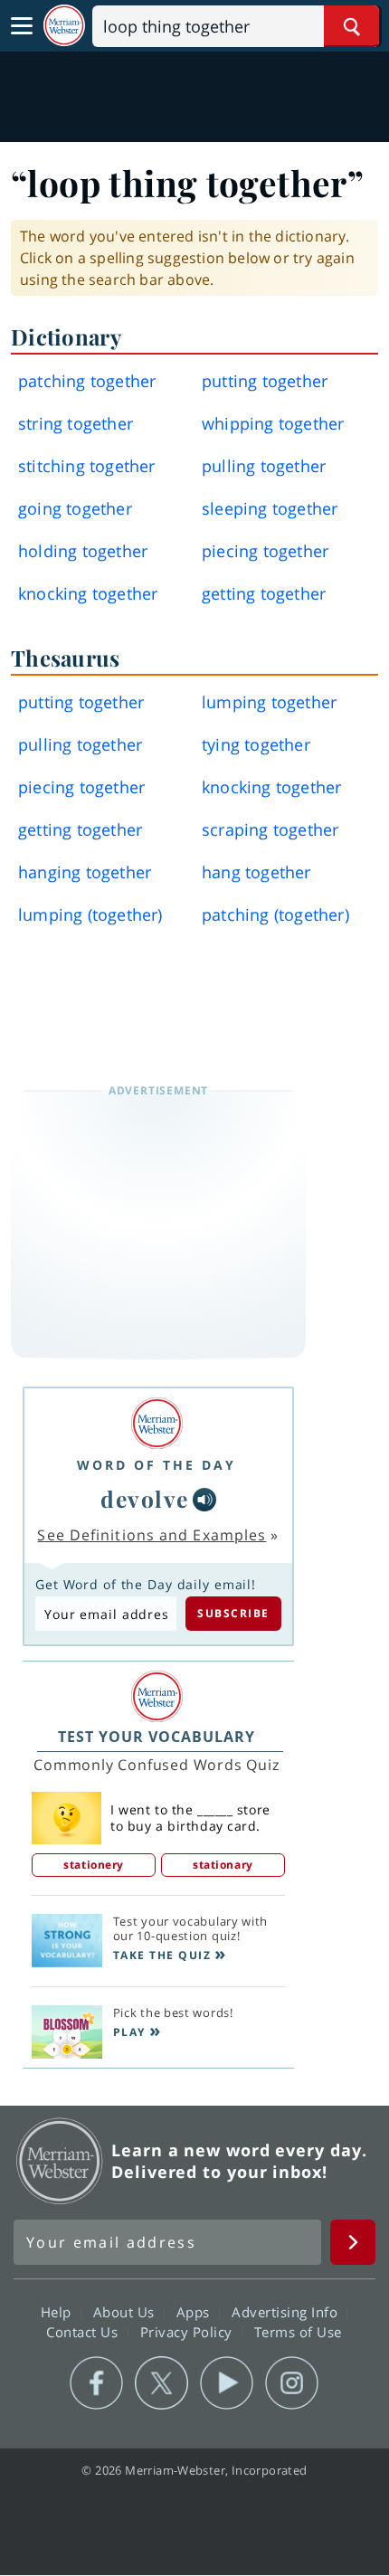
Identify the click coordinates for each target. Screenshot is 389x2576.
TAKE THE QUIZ (162, 1955)
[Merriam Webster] (157, 1423)
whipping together (273, 423)
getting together (264, 593)
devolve (145, 1498)
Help (58, 2312)
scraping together (270, 829)
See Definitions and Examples (152, 1535)
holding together (83, 551)
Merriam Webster (60, 2161)
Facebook (96, 2383)
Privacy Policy (189, 2332)
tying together (256, 744)
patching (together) (275, 914)
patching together (87, 381)
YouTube (227, 2383)
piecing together (265, 551)
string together (76, 423)
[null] (204, 1500)
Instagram (292, 2383)
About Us (126, 2312)
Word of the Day (157, 1465)
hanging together (85, 872)
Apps (195, 2312)
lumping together (269, 702)
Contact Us (84, 2332)
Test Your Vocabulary (157, 1737)
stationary (223, 1865)
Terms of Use (298, 2332)
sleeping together (270, 508)
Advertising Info (287, 2312)
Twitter (161, 2383)
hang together (256, 872)
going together (75, 508)
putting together (265, 381)
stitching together (87, 466)
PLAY (129, 2032)
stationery (94, 1865)
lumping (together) (90, 914)
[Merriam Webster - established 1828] (64, 26)
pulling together (264, 466)
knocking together (88, 593)
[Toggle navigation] (22, 26)
